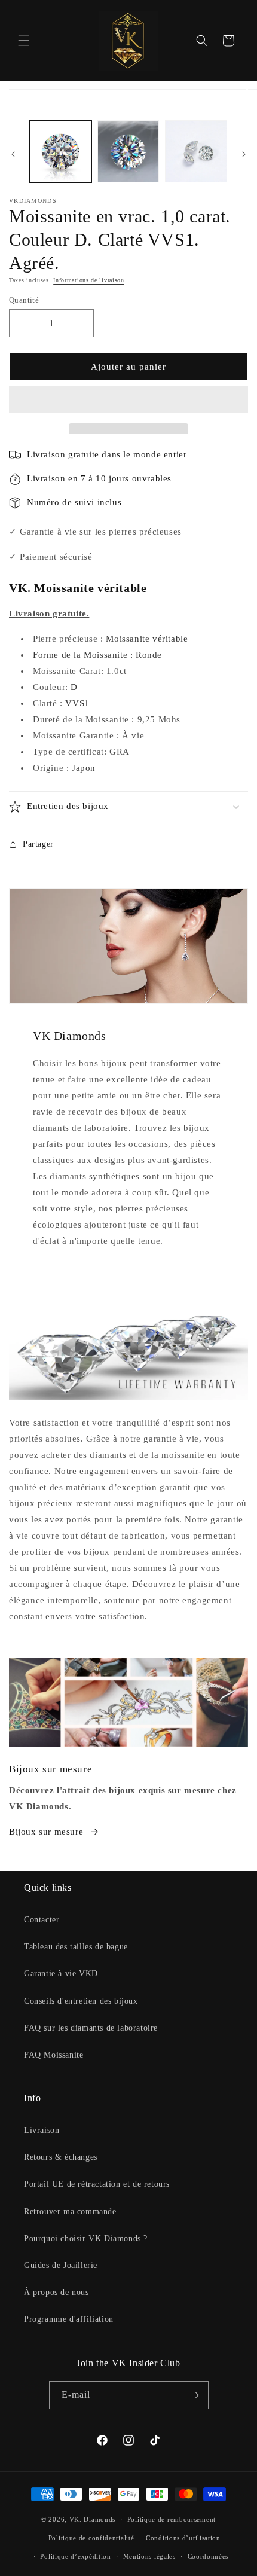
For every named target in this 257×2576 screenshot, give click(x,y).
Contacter (42, 1920)
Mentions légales (149, 2556)
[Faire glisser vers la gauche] (13, 154)
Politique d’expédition (75, 2556)
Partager (38, 844)
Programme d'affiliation (69, 2319)
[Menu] (24, 41)
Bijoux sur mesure (46, 1832)
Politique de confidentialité (91, 2538)
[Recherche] (202, 41)
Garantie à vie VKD (61, 1974)
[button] (128, 400)
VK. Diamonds (92, 2519)
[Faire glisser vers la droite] (244, 154)
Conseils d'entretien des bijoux (81, 2001)
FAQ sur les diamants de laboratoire (91, 2028)
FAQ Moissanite (53, 2055)
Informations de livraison (89, 280)
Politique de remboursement (172, 2519)
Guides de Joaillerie (61, 2265)
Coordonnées (208, 2556)
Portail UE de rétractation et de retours (97, 2184)
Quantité (24, 300)
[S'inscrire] (195, 2395)
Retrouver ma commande (70, 2212)
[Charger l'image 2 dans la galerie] (128, 151)
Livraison (42, 2130)
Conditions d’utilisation (183, 2538)
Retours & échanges (61, 2157)
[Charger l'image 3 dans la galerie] (196, 151)
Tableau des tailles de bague (76, 1947)
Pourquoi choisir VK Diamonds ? (86, 2238)
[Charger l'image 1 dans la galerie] (60, 151)
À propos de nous (56, 2292)
